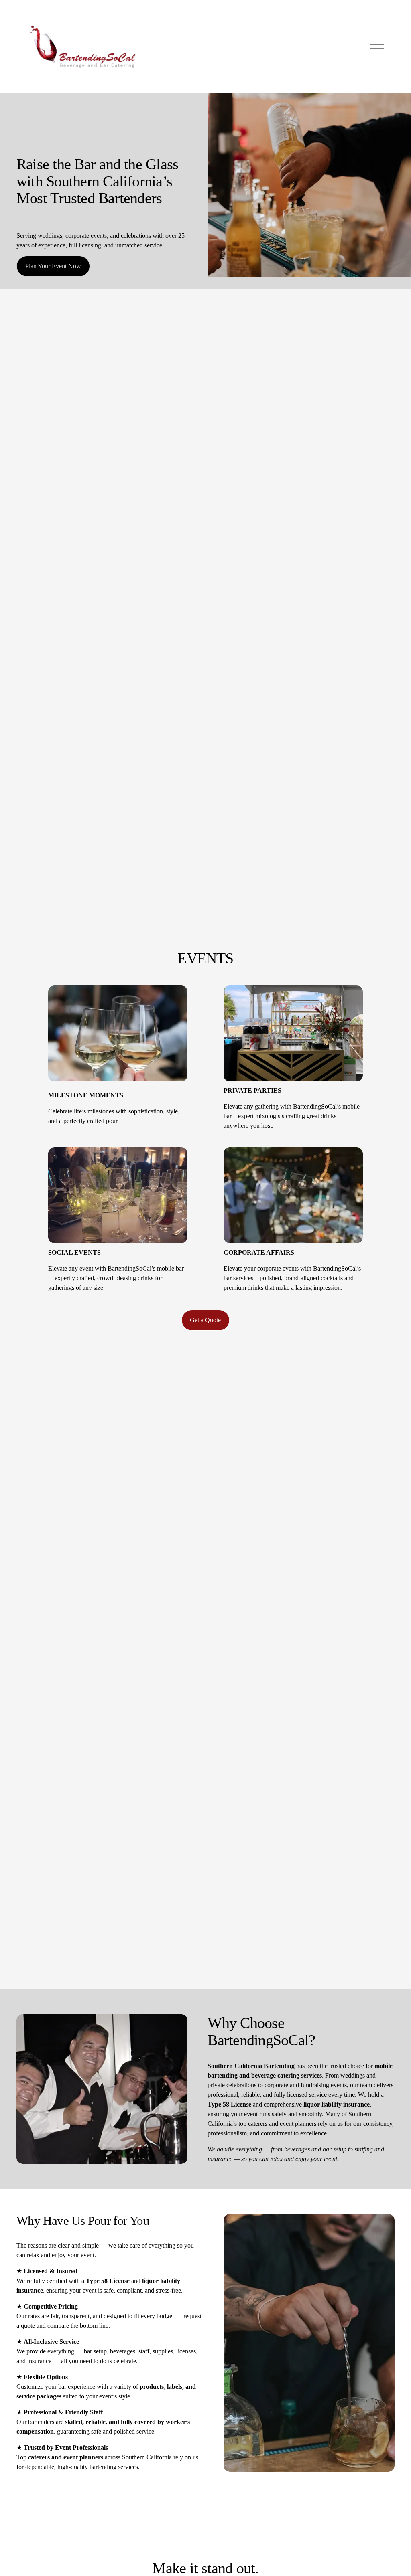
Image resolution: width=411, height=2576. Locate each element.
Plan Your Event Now (53, 266)
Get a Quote (205, 1320)
